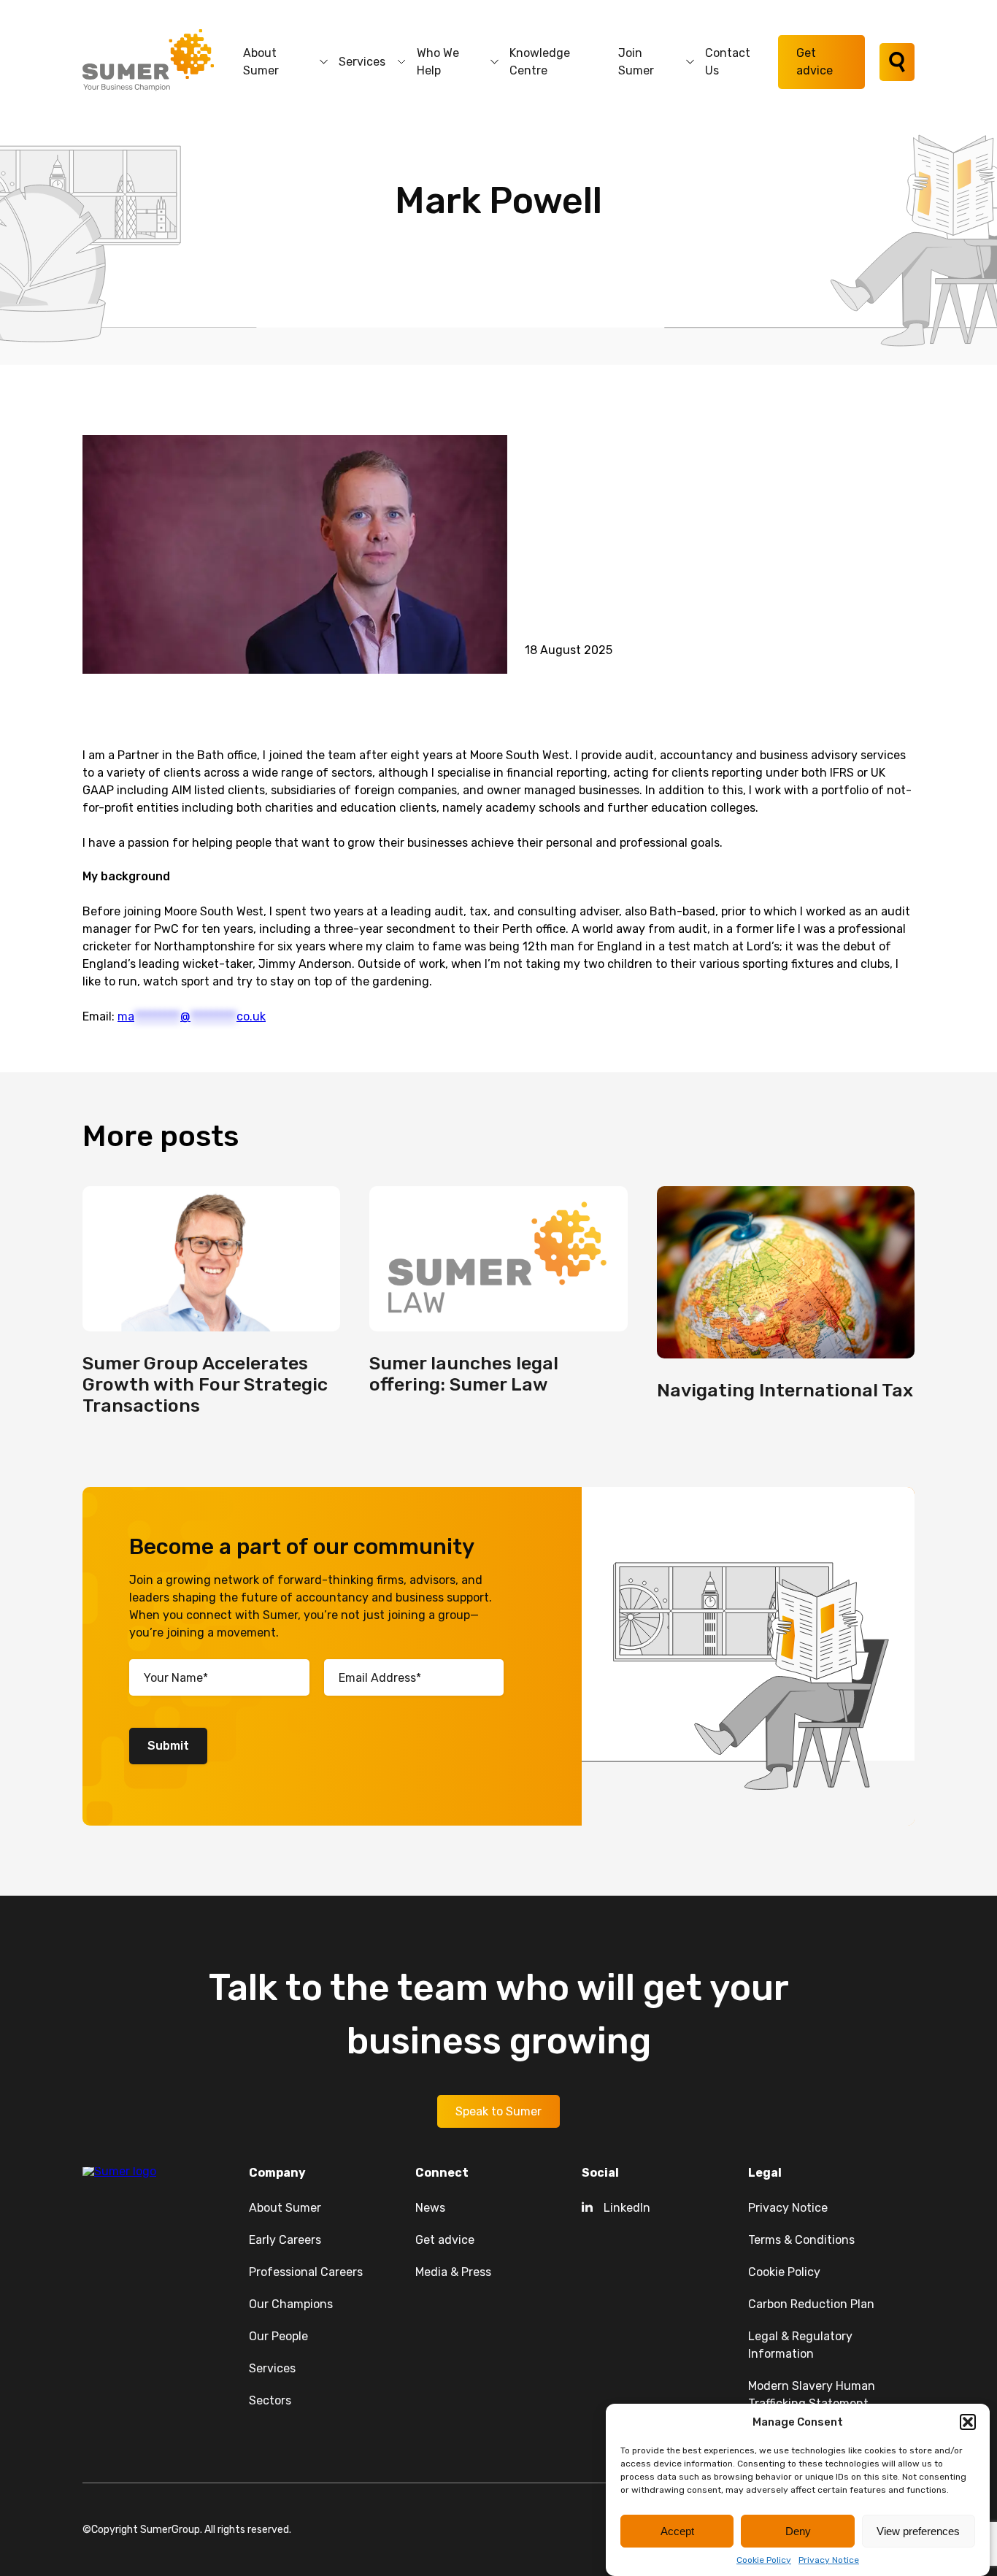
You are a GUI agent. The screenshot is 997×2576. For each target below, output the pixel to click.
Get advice (815, 62)
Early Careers (285, 2240)
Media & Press (453, 2272)
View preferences (918, 2531)
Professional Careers (306, 2272)
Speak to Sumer (498, 2111)
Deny (798, 2531)
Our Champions (291, 2304)
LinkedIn (627, 2208)
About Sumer (261, 62)
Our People (278, 2336)
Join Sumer (636, 62)
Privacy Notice (829, 2560)
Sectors (270, 2400)
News (430, 2208)
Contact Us (728, 62)
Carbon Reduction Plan (811, 2304)
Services (362, 62)
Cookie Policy (764, 2560)
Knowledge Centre (540, 62)
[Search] (897, 62)
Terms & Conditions (801, 2240)
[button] (968, 2422)
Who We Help (438, 62)
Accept (677, 2531)
